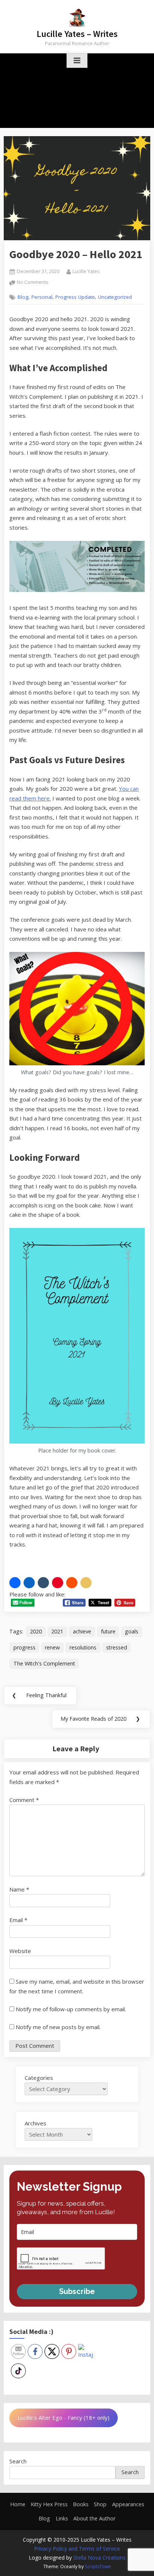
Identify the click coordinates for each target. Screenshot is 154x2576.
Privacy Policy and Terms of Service (77, 2549)
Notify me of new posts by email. (58, 2027)
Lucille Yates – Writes (77, 34)
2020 (36, 1631)
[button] (15, 1583)
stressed (117, 1647)
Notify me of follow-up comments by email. (71, 2009)
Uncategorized (115, 297)
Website (20, 1951)
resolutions (83, 1647)
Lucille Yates (86, 271)
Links (62, 2518)
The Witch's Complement (44, 1663)
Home (18, 2504)
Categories (39, 2078)
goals (132, 1631)
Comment (24, 1800)
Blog (23, 297)
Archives (36, 2123)
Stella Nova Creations (99, 2558)
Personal (42, 297)
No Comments (33, 283)
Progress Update (75, 297)
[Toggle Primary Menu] (77, 61)
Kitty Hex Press (49, 2504)
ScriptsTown (98, 2566)
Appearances (128, 2504)
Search (18, 2461)
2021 (57, 1631)
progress (24, 1647)
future (108, 1631)
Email (18, 1920)
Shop (100, 2504)
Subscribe (77, 2291)
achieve (82, 1631)
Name (19, 1889)
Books (81, 2504)
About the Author (94, 2518)
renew (52, 1647)
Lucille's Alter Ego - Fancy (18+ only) (64, 2417)
